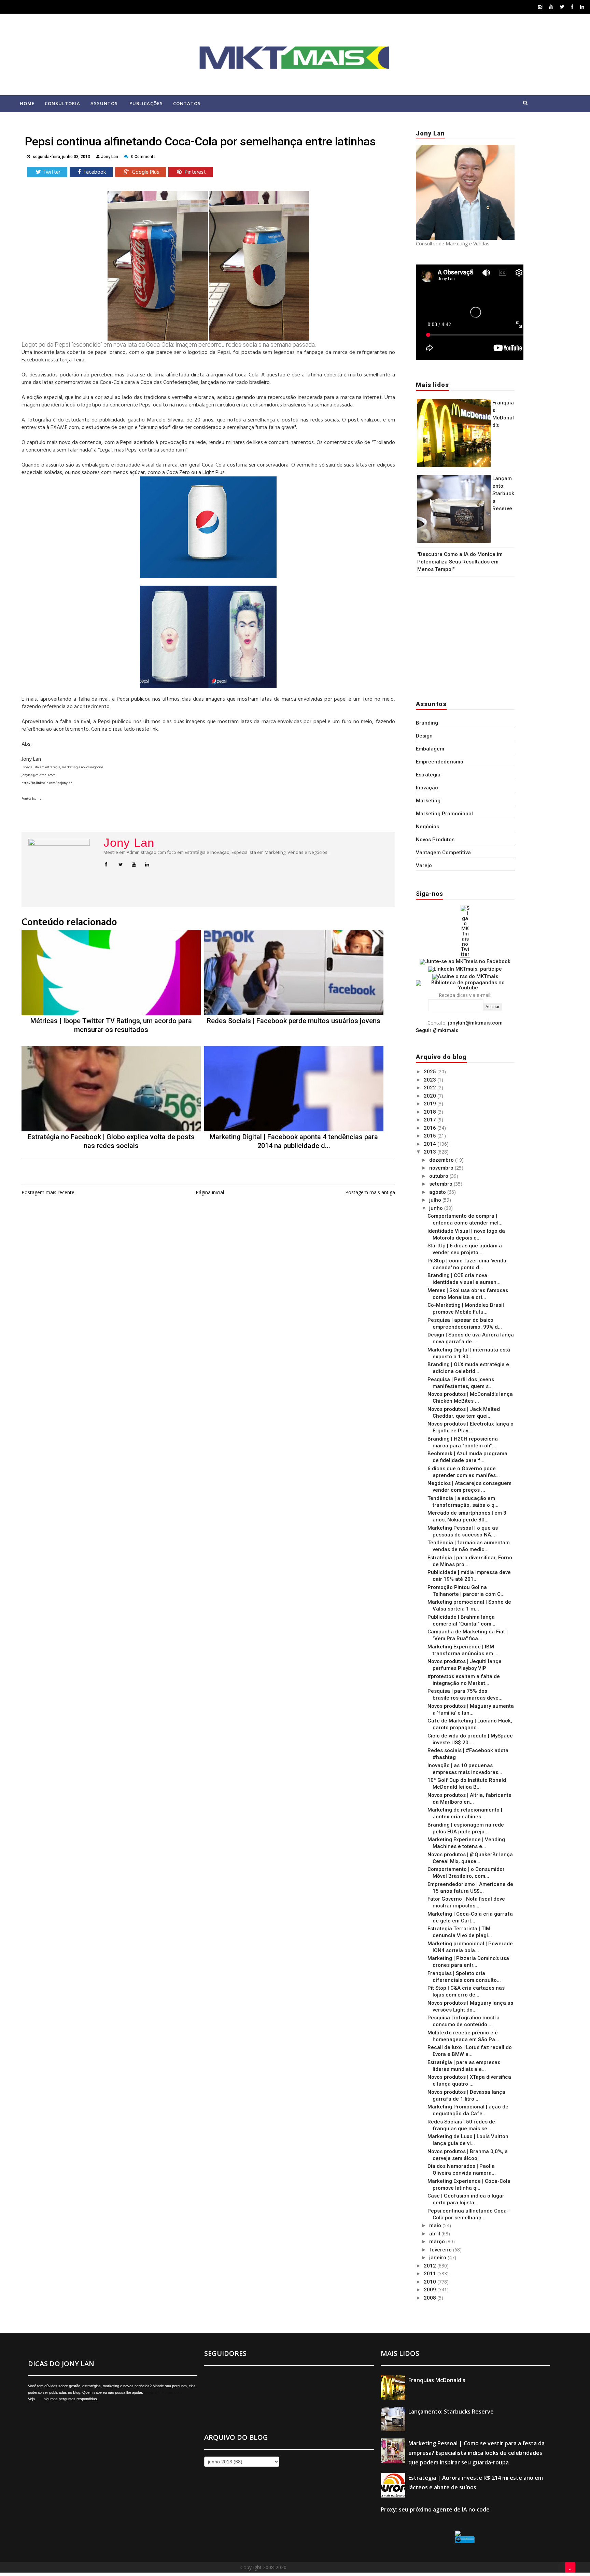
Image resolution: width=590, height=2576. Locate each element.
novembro (442, 1168)
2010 (431, 2282)
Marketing (428, 801)
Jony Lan (129, 843)
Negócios (427, 827)
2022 (431, 1088)
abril (435, 2234)
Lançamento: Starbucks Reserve (503, 493)
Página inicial (210, 1192)
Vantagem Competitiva (443, 853)
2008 (431, 2298)
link (154, 729)
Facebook (94, 172)
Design (424, 736)
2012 (431, 2266)
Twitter (52, 172)
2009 (431, 2290)
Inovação (427, 788)
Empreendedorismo (440, 762)
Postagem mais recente (48, 1192)
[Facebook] (572, 7)
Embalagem (430, 749)
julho (436, 1200)
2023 (431, 1080)
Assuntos (104, 103)
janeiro (438, 2258)
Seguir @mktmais (437, 1030)
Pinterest (195, 172)
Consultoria (62, 103)
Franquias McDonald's (437, 2380)
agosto (438, 1192)
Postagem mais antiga (370, 1192)
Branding (427, 723)
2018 (431, 1112)
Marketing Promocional (444, 814)
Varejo (424, 865)
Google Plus (145, 172)
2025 (431, 1072)
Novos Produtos (435, 840)
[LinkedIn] (582, 7)
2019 (431, 1104)
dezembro (442, 1160)
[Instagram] (540, 7)
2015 (431, 1136)
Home (27, 103)
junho (437, 1208)
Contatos (187, 103)
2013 (431, 1152)
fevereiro (441, 2250)
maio (436, 2226)
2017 (431, 1120)
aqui (39, 2399)
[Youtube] (551, 7)
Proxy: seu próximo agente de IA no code (435, 2509)
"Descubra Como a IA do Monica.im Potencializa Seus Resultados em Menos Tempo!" (460, 562)
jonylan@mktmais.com (475, 1023)
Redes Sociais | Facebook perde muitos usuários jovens (294, 1021)
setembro (441, 1184)
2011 (431, 2274)
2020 (431, 1096)
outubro (439, 1176)
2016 (431, 1128)
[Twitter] (562, 7)
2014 (431, 1144)
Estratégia (428, 775)
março (438, 2242)
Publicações (146, 103)
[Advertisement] (459, 636)
